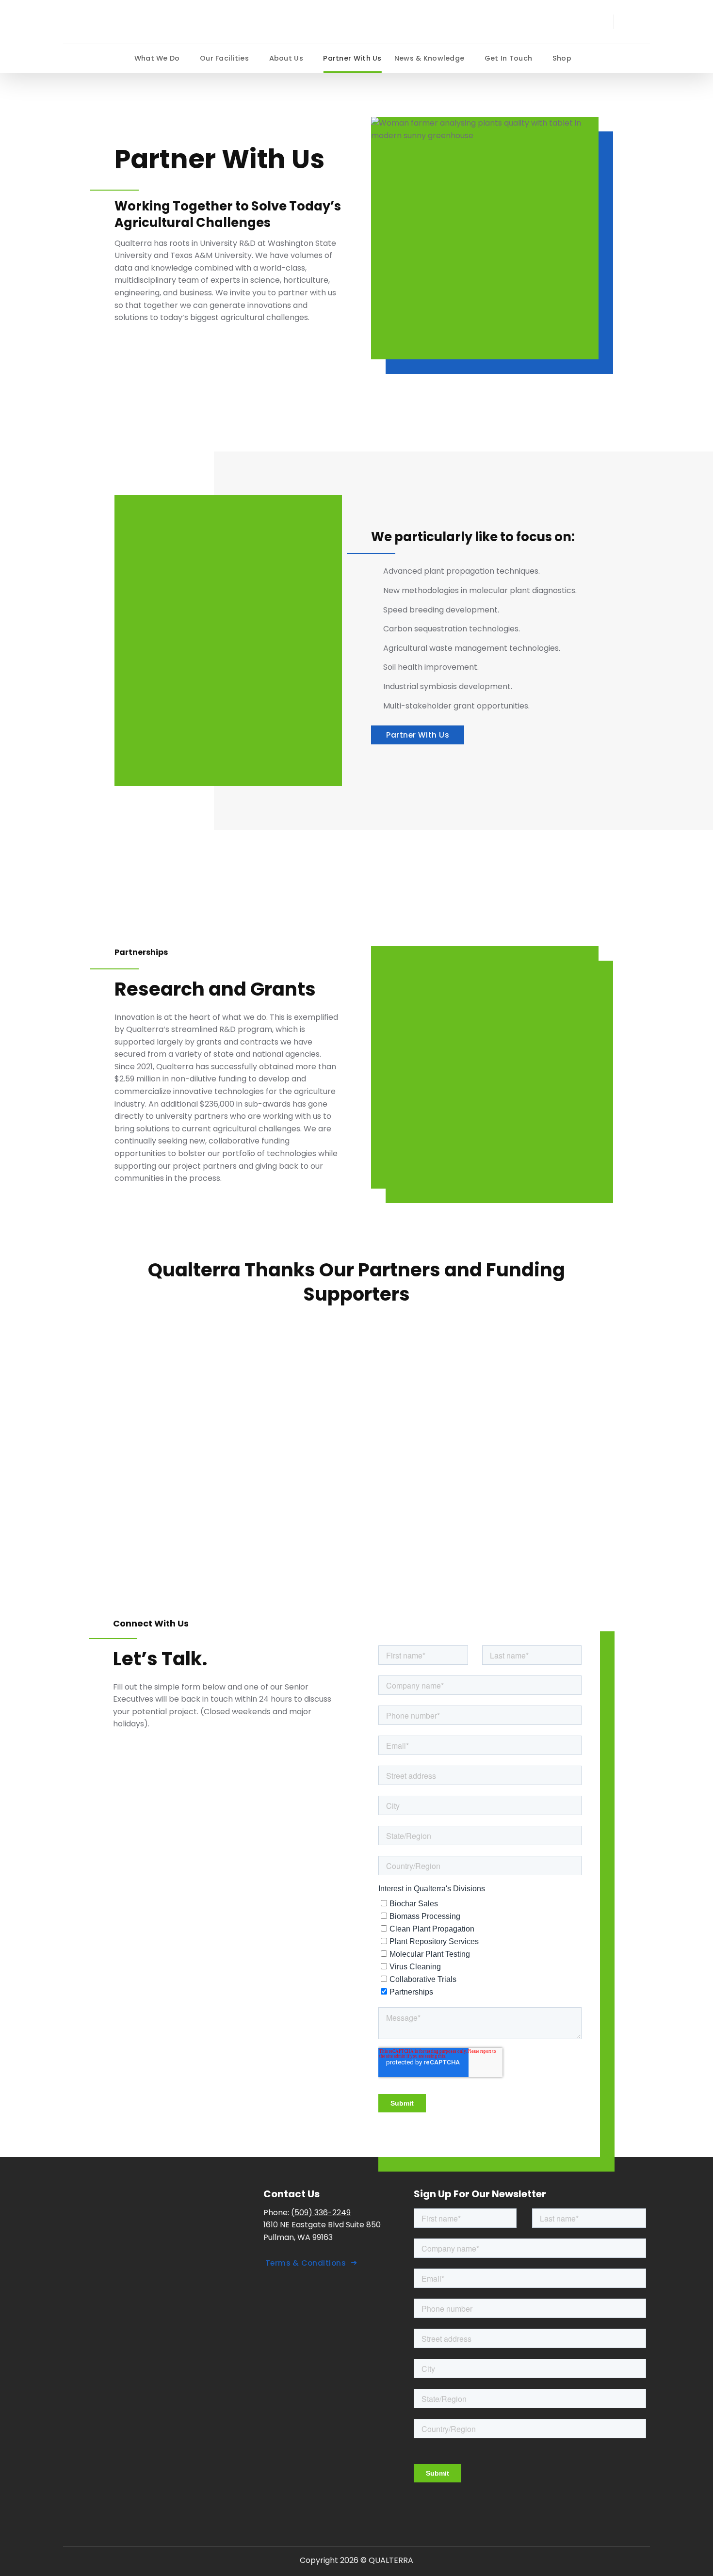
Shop (562, 58)
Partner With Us (352, 58)
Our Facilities (224, 58)
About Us (286, 58)
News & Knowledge (429, 58)
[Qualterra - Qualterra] (136, 22)
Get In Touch (508, 58)
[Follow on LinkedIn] (631, 22)
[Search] (603, 22)
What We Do (157, 58)
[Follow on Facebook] (644, 22)
